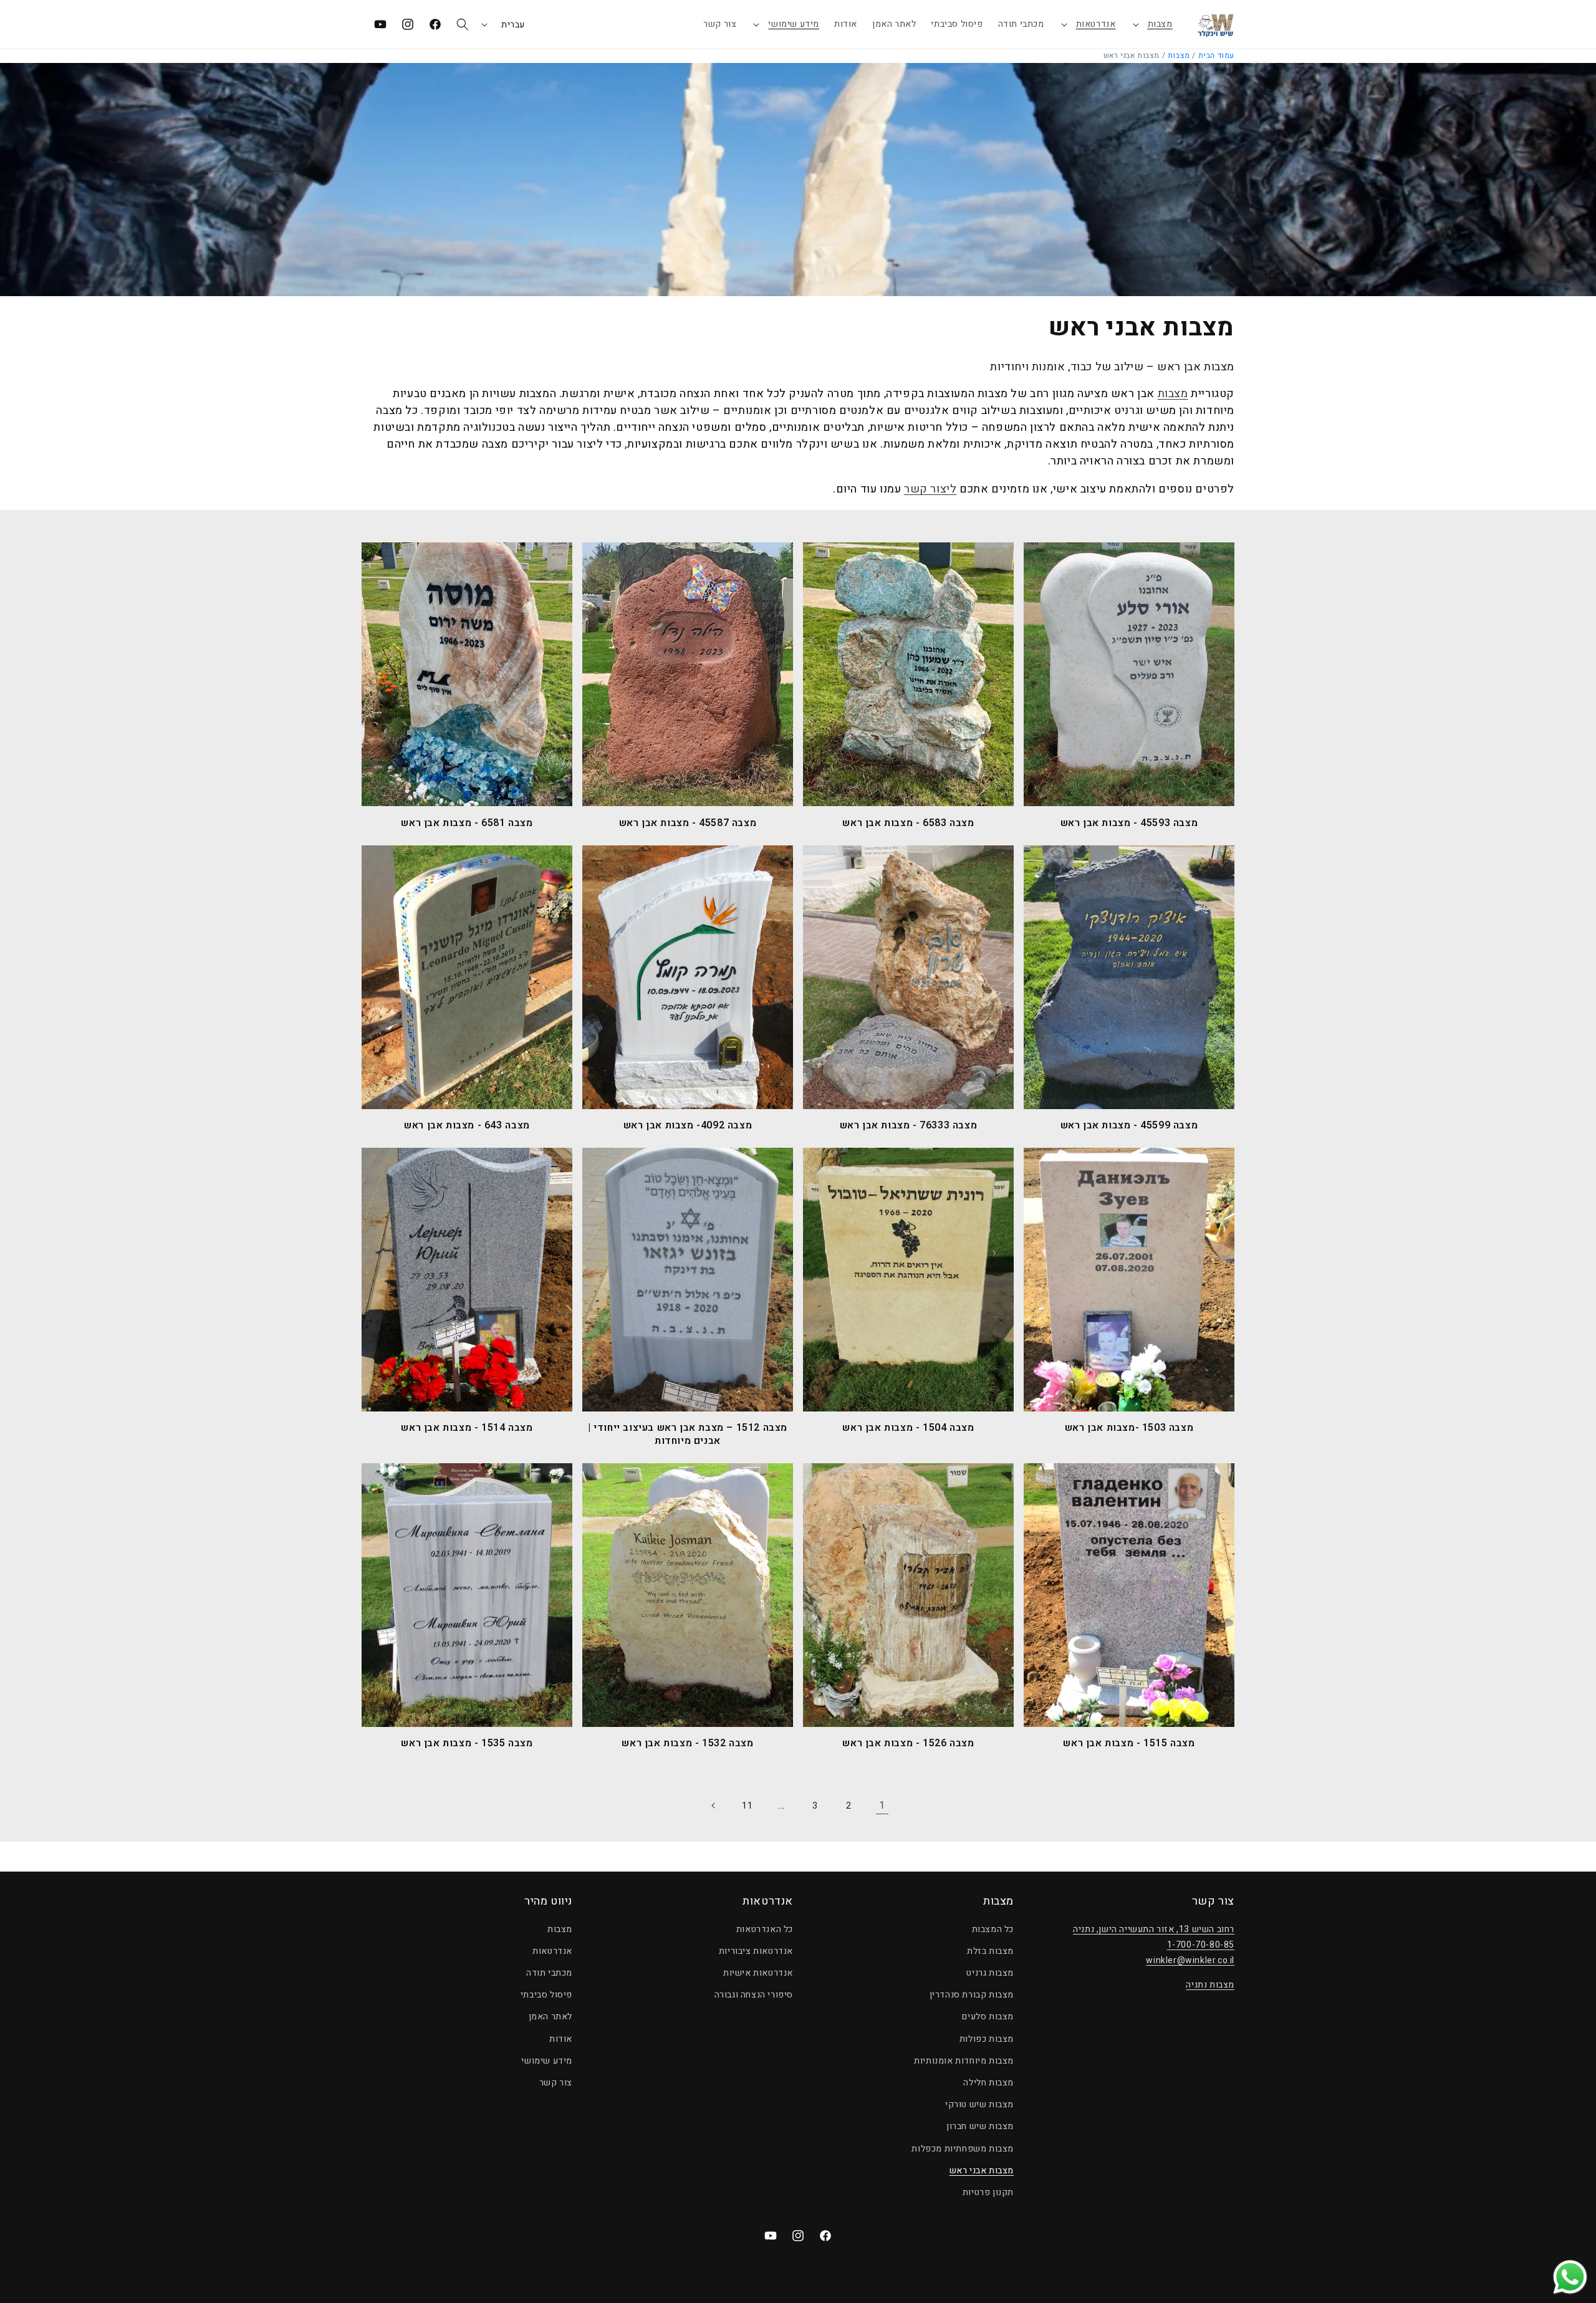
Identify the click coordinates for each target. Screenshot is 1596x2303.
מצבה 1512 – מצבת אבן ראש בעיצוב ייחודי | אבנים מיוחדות (688, 1435)
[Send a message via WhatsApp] (1570, 2277)
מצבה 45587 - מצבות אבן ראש (688, 823)
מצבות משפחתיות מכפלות (963, 2149)
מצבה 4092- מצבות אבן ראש (688, 1126)
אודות (561, 2039)
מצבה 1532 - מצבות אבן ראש (687, 1743)
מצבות (1160, 24)
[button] (1152, 24)
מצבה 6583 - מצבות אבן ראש (908, 823)
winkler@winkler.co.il (1190, 1960)
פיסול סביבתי (546, 1995)
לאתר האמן (550, 2017)
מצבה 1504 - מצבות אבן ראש (908, 1428)
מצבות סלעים (988, 2017)
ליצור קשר (930, 489)
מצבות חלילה (988, 2083)
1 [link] (882, 1805)
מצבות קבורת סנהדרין (972, 1995)
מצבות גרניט (990, 1973)
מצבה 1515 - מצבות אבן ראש (1129, 1743)
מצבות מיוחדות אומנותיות (964, 2061)
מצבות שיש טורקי (979, 2104)
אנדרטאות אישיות (758, 1973)
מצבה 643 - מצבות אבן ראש (467, 1126)
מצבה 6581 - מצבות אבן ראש (467, 823)
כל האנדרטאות (765, 1929)
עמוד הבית (1216, 55)
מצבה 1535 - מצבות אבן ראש (467, 1743)
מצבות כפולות (987, 2039)
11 (747, 1806)
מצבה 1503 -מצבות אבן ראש (1129, 1428)
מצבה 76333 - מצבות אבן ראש (909, 1126)
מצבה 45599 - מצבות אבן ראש (1129, 1126)
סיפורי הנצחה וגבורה (754, 1995)
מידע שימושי (794, 24)
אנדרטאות (1096, 24)
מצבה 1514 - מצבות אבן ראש (467, 1428)
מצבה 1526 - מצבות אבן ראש (908, 1743)
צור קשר (556, 2083)
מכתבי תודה (549, 1973)
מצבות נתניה (1210, 1985)
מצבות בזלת (990, 1951)
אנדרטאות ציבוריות (756, 1951)
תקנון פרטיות (988, 2192)
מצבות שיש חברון (980, 2126)
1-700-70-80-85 (1201, 1945)
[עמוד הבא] (714, 1805)
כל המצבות (993, 1929)
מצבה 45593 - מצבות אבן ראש (1129, 823)
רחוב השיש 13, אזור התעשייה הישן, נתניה (1154, 1929)
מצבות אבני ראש (982, 2171)
